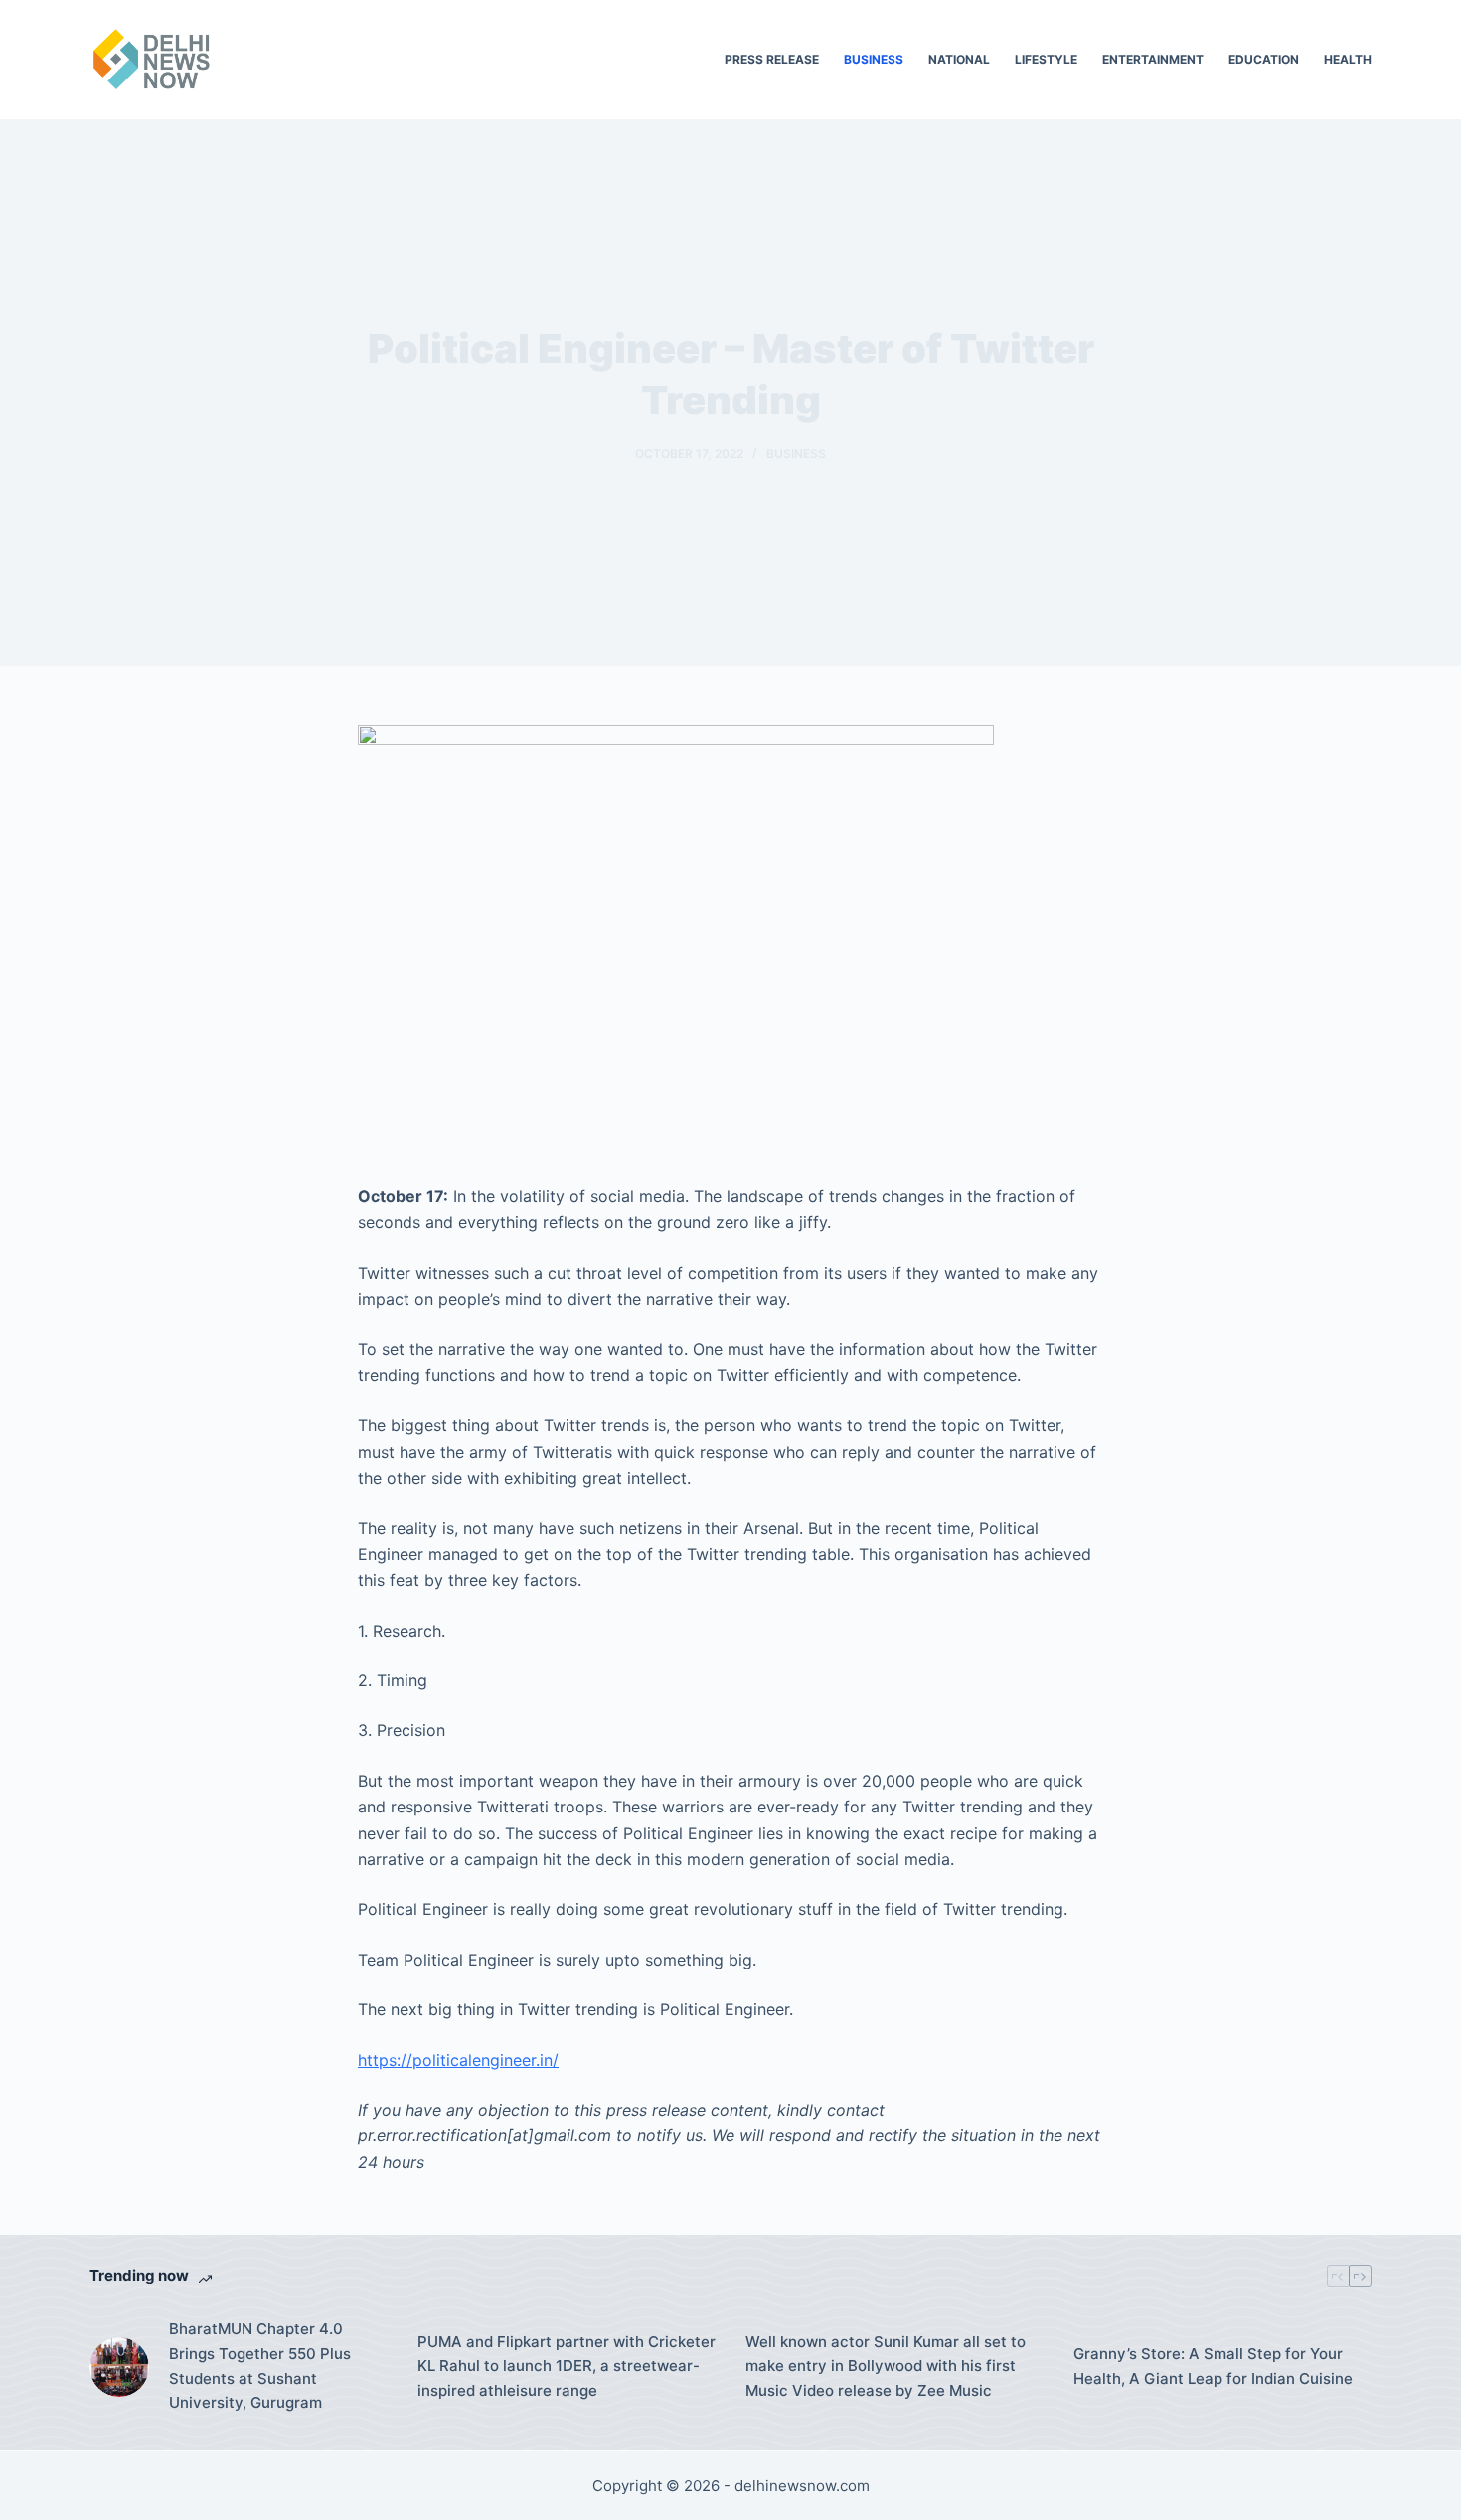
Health (1348, 59)
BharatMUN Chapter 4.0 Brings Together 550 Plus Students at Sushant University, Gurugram (260, 2365)
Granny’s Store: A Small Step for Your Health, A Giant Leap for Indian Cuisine (1213, 2366)
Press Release (772, 59)
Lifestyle (1046, 59)
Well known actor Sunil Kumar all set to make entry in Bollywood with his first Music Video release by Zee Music (886, 2366)
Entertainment (1153, 59)
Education (1264, 59)
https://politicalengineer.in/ (458, 2060)
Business (874, 59)
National (959, 59)
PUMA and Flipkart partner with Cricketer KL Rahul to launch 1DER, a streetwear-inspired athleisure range (567, 2366)
